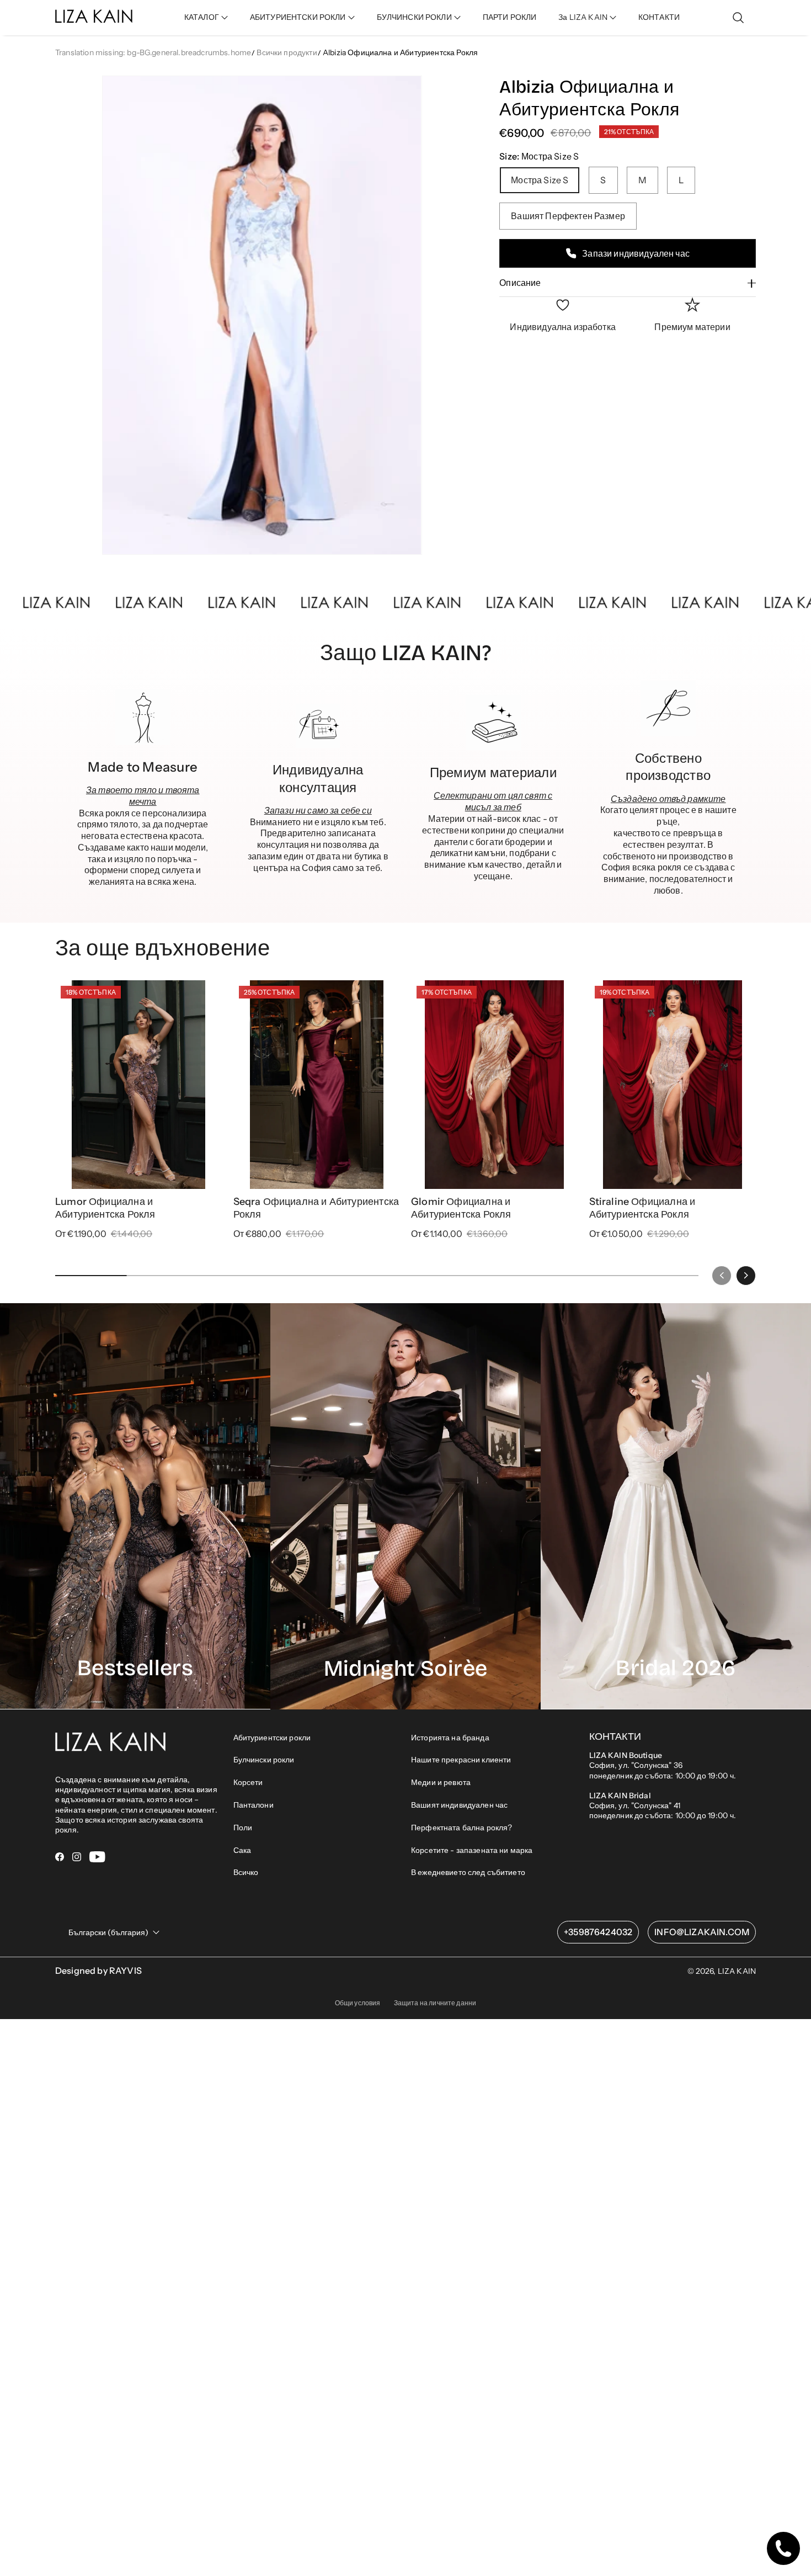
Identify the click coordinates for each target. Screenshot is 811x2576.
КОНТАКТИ (659, 17)
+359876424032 (598, 2166)
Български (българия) (108, 2166)
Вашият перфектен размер (568, 216)
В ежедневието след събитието (468, 2106)
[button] (206, 17)
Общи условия (358, 2237)
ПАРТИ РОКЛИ (510, 17)
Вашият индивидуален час (459, 2039)
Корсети (248, 2016)
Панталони (254, 2039)
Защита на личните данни (435, 2237)
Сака (242, 2084)
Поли (243, 2062)
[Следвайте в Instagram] (77, 2091)
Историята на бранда (450, 1971)
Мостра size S (540, 180)
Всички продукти (287, 52)
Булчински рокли (264, 1994)
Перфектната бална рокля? (461, 2062)
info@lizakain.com (702, 2166)
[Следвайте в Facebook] (60, 2091)
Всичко (246, 2106)
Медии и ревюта (441, 2016)
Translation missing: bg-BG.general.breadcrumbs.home (153, 52)
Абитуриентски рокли (272, 1971)
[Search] (738, 18)
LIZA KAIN (737, 2205)
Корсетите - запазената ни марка (472, 2084)
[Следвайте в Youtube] (97, 2091)
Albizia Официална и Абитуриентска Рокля (400, 52)
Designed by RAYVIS (98, 2205)
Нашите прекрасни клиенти (461, 1994)
